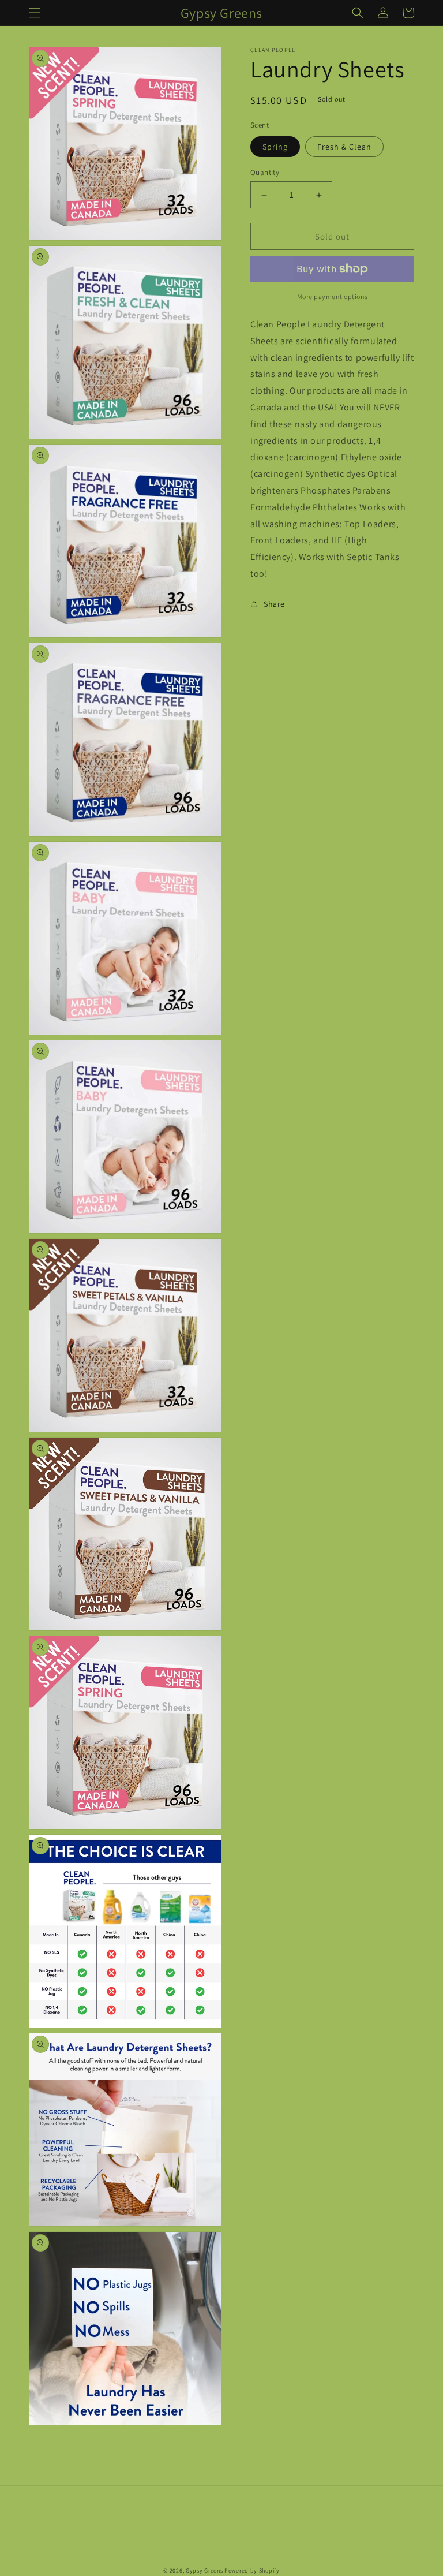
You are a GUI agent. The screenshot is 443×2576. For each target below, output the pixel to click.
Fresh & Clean (344, 147)
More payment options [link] (333, 296)
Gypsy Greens (204, 2571)
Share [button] (274, 604)
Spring (275, 147)
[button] (35, 13)
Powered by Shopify (252, 2571)
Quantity (265, 172)
